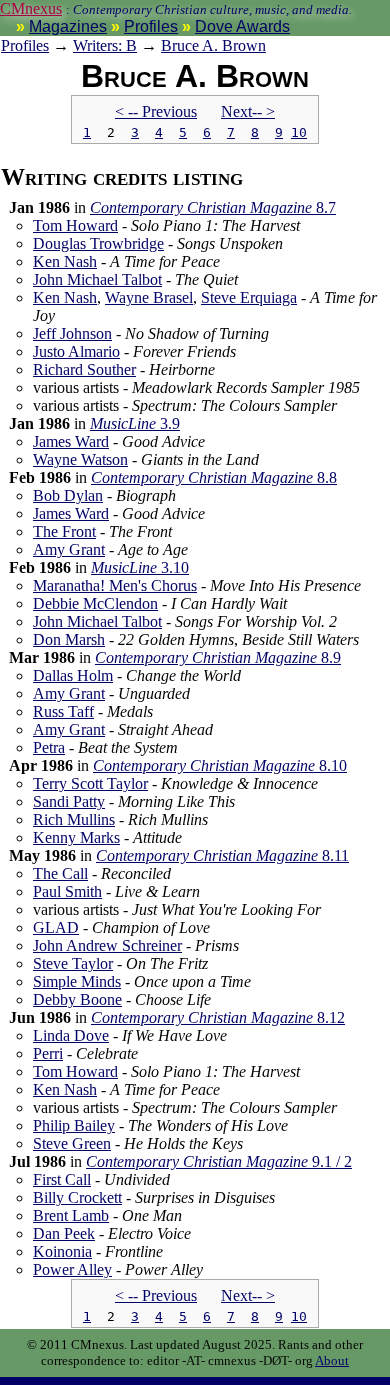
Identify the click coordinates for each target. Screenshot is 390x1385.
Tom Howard (75, 225)
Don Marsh (69, 639)
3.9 (135, 423)
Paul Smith (67, 891)
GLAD (56, 927)
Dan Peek (64, 1233)
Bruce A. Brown (213, 45)
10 (299, 132)
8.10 (220, 765)
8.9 (218, 657)
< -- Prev (156, 111)
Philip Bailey (74, 1125)
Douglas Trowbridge (98, 243)
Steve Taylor (73, 963)
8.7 (213, 207)
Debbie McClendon (95, 603)
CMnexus (31, 8)
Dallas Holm (73, 675)
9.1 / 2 (219, 1161)
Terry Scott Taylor (90, 783)
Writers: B (105, 45)
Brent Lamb (71, 1215)
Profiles (151, 26)
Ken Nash (65, 261)
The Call (60, 873)
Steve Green (72, 1143)
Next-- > (248, 111)
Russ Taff (63, 711)
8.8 (214, 477)
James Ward (71, 441)
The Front (64, 531)
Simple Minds (77, 981)
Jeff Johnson (72, 333)
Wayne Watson (80, 459)
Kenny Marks (76, 837)
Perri (48, 1053)
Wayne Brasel (149, 297)
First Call (62, 1179)
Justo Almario (76, 351)
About (332, 1360)
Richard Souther (84, 369)
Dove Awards (242, 26)
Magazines (68, 26)
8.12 (218, 1017)
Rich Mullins (74, 819)
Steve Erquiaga (249, 297)
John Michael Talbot (97, 279)
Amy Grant (69, 549)
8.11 (222, 855)
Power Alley (72, 1269)
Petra (49, 747)
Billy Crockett (77, 1197)
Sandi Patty (69, 801)
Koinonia (62, 1251)
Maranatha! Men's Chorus (115, 585)
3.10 (140, 567)
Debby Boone (77, 999)
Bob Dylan (68, 495)
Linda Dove (71, 1035)
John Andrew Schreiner (107, 945)
